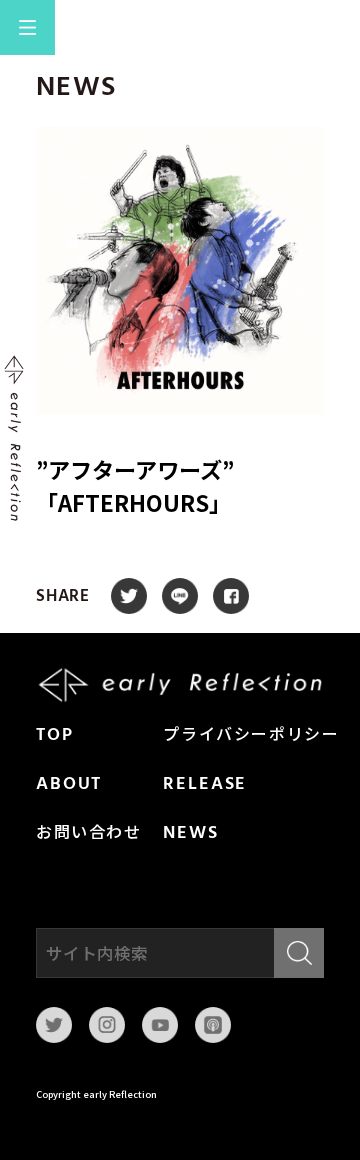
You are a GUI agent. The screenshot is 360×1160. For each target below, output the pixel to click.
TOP (55, 735)
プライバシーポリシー (251, 736)
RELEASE (205, 784)
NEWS (190, 833)
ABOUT (69, 784)
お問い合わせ (89, 834)
